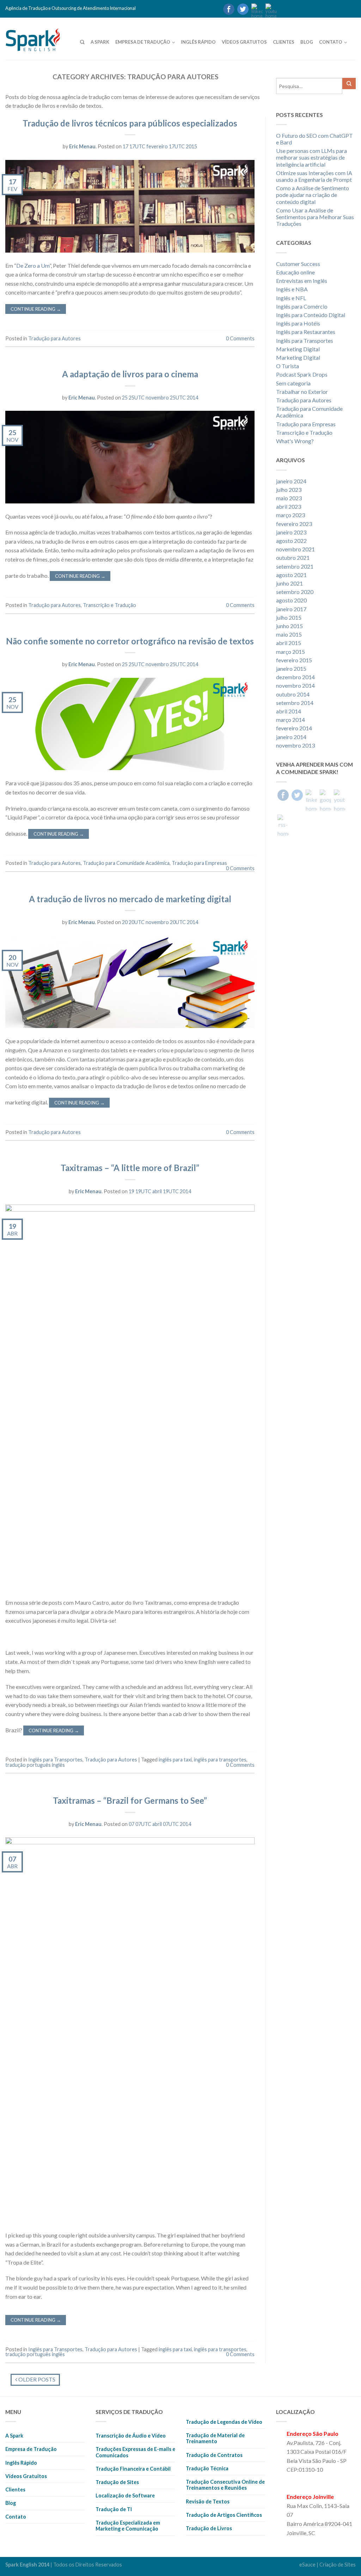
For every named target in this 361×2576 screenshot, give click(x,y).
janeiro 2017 (291, 609)
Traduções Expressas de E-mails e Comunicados (135, 2452)
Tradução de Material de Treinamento (215, 2438)
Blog (307, 42)
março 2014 (290, 720)
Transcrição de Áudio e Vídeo (131, 2436)
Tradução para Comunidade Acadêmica (126, 863)
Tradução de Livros (209, 2528)
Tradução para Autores (54, 338)
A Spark (100, 42)
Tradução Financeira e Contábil (133, 2469)
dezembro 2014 (295, 677)
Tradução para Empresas (199, 863)
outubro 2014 (293, 694)
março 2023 (290, 515)
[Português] (283, 9)
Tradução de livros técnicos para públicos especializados (130, 123)
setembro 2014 (295, 703)
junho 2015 (289, 626)
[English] (296, 9)
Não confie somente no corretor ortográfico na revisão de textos (130, 641)
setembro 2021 (295, 566)
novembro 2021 (295, 549)
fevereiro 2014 (294, 728)
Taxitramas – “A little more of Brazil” (130, 1168)
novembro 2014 (295, 685)
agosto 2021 (291, 575)
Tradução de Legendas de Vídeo (224, 2422)
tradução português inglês (35, 1765)
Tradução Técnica (207, 2468)
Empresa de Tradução (143, 42)
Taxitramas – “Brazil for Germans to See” (130, 1800)
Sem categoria (293, 383)
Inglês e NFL (291, 298)
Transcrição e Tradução (109, 605)
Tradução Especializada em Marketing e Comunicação (128, 2526)
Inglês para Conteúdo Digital (311, 315)
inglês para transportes (220, 1760)
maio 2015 (289, 634)
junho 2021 (289, 583)
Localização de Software (125, 2495)
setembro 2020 (295, 592)
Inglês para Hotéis (298, 323)
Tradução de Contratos (214, 2455)
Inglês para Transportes (55, 1760)
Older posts (36, 2379)
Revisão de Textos (208, 2501)
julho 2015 (289, 617)
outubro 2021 (293, 558)
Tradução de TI (114, 2509)
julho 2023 (289, 490)
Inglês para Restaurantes (306, 332)
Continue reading (36, 309)
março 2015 (290, 652)
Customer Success (298, 264)
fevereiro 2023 (294, 524)
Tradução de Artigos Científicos (224, 2515)
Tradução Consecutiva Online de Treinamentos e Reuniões (225, 2485)
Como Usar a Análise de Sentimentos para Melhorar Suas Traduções (315, 217)
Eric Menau (82, 146)
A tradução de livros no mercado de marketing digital (130, 899)
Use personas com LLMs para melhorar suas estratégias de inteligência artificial (311, 157)
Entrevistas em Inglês (302, 281)
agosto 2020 (291, 600)
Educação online (295, 272)
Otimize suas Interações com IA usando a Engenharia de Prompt (314, 176)
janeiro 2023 (291, 532)
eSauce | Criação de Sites (328, 2565)
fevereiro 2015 (294, 660)
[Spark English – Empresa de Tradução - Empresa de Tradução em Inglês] (42, 38)
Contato (331, 42)
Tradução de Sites (117, 2482)
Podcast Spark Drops (302, 374)
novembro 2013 (295, 745)
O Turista (287, 366)
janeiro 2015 (291, 668)
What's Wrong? (295, 441)
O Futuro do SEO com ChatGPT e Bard (314, 139)
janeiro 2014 (291, 737)
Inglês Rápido (198, 42)
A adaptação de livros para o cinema (130, 374)
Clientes (284, 42)
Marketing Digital (298, 349)
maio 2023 (289, 498)
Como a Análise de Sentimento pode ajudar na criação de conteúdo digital (313, 195)
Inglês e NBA (292, 289)
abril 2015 (289, 643)
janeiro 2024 (291, 481)
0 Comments (240, 338)
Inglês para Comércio (302, 306)
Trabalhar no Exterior (302, 392)
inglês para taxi (175, 1760)
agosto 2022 (291, 541)
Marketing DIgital (298, 357)
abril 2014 (289, 711)
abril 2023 (289, 506)
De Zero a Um (33, 265)
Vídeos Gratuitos (244, 42)
